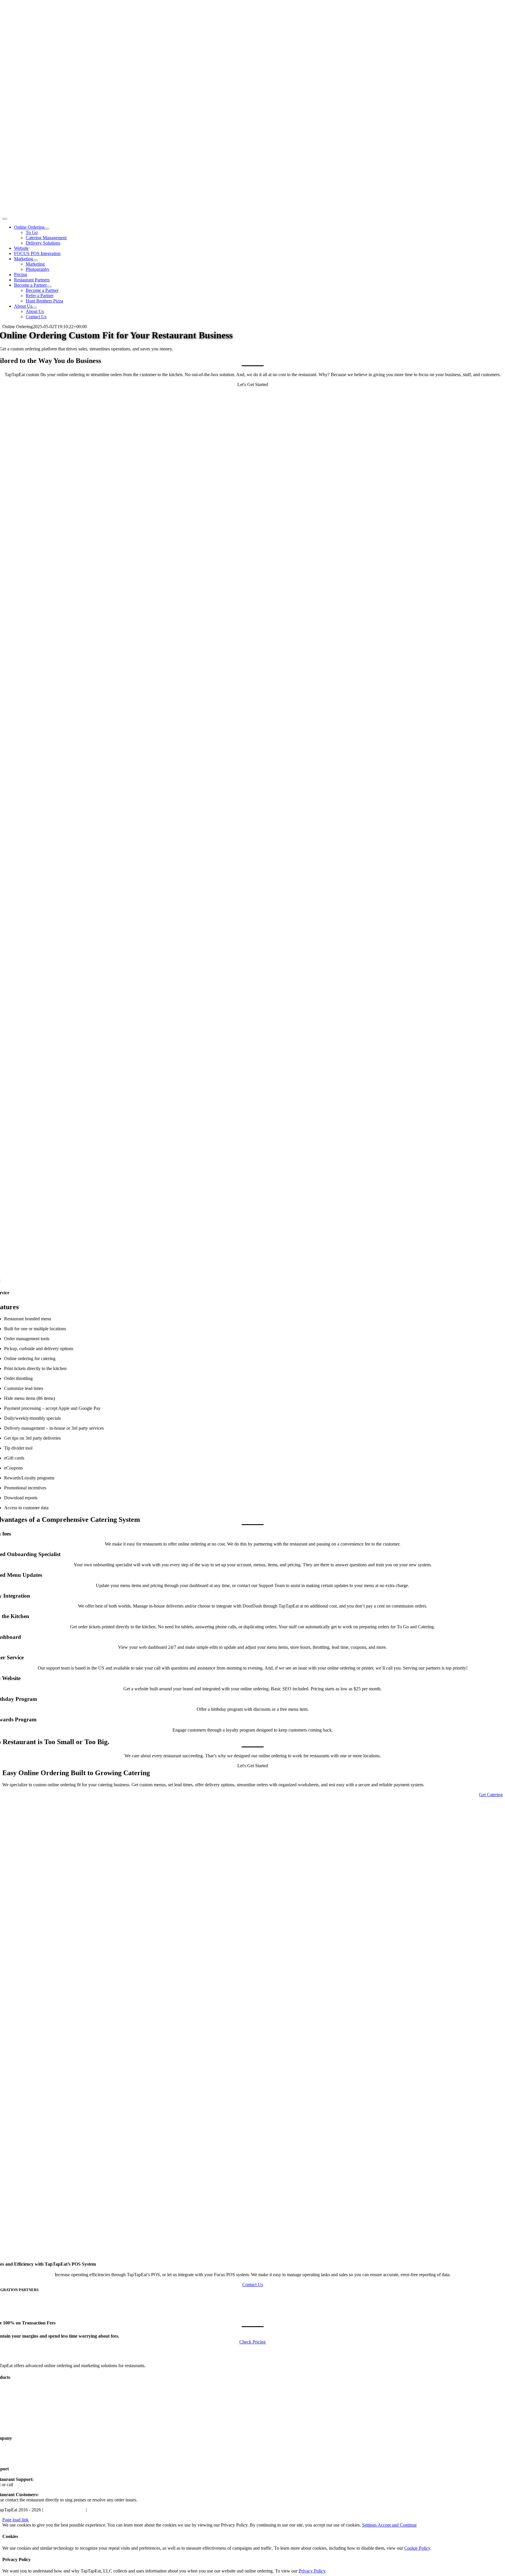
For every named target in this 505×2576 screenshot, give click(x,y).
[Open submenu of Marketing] (35, 260)
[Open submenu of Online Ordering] (47, 229)
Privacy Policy (101, 2510)
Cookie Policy (417, 2548)
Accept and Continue (397, 2525)
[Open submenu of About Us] (34, 308)
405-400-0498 (27, 2485)
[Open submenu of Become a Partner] (49, 287)
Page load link (15, 2520)
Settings (370, 2525)
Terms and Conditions (64, 2510)
